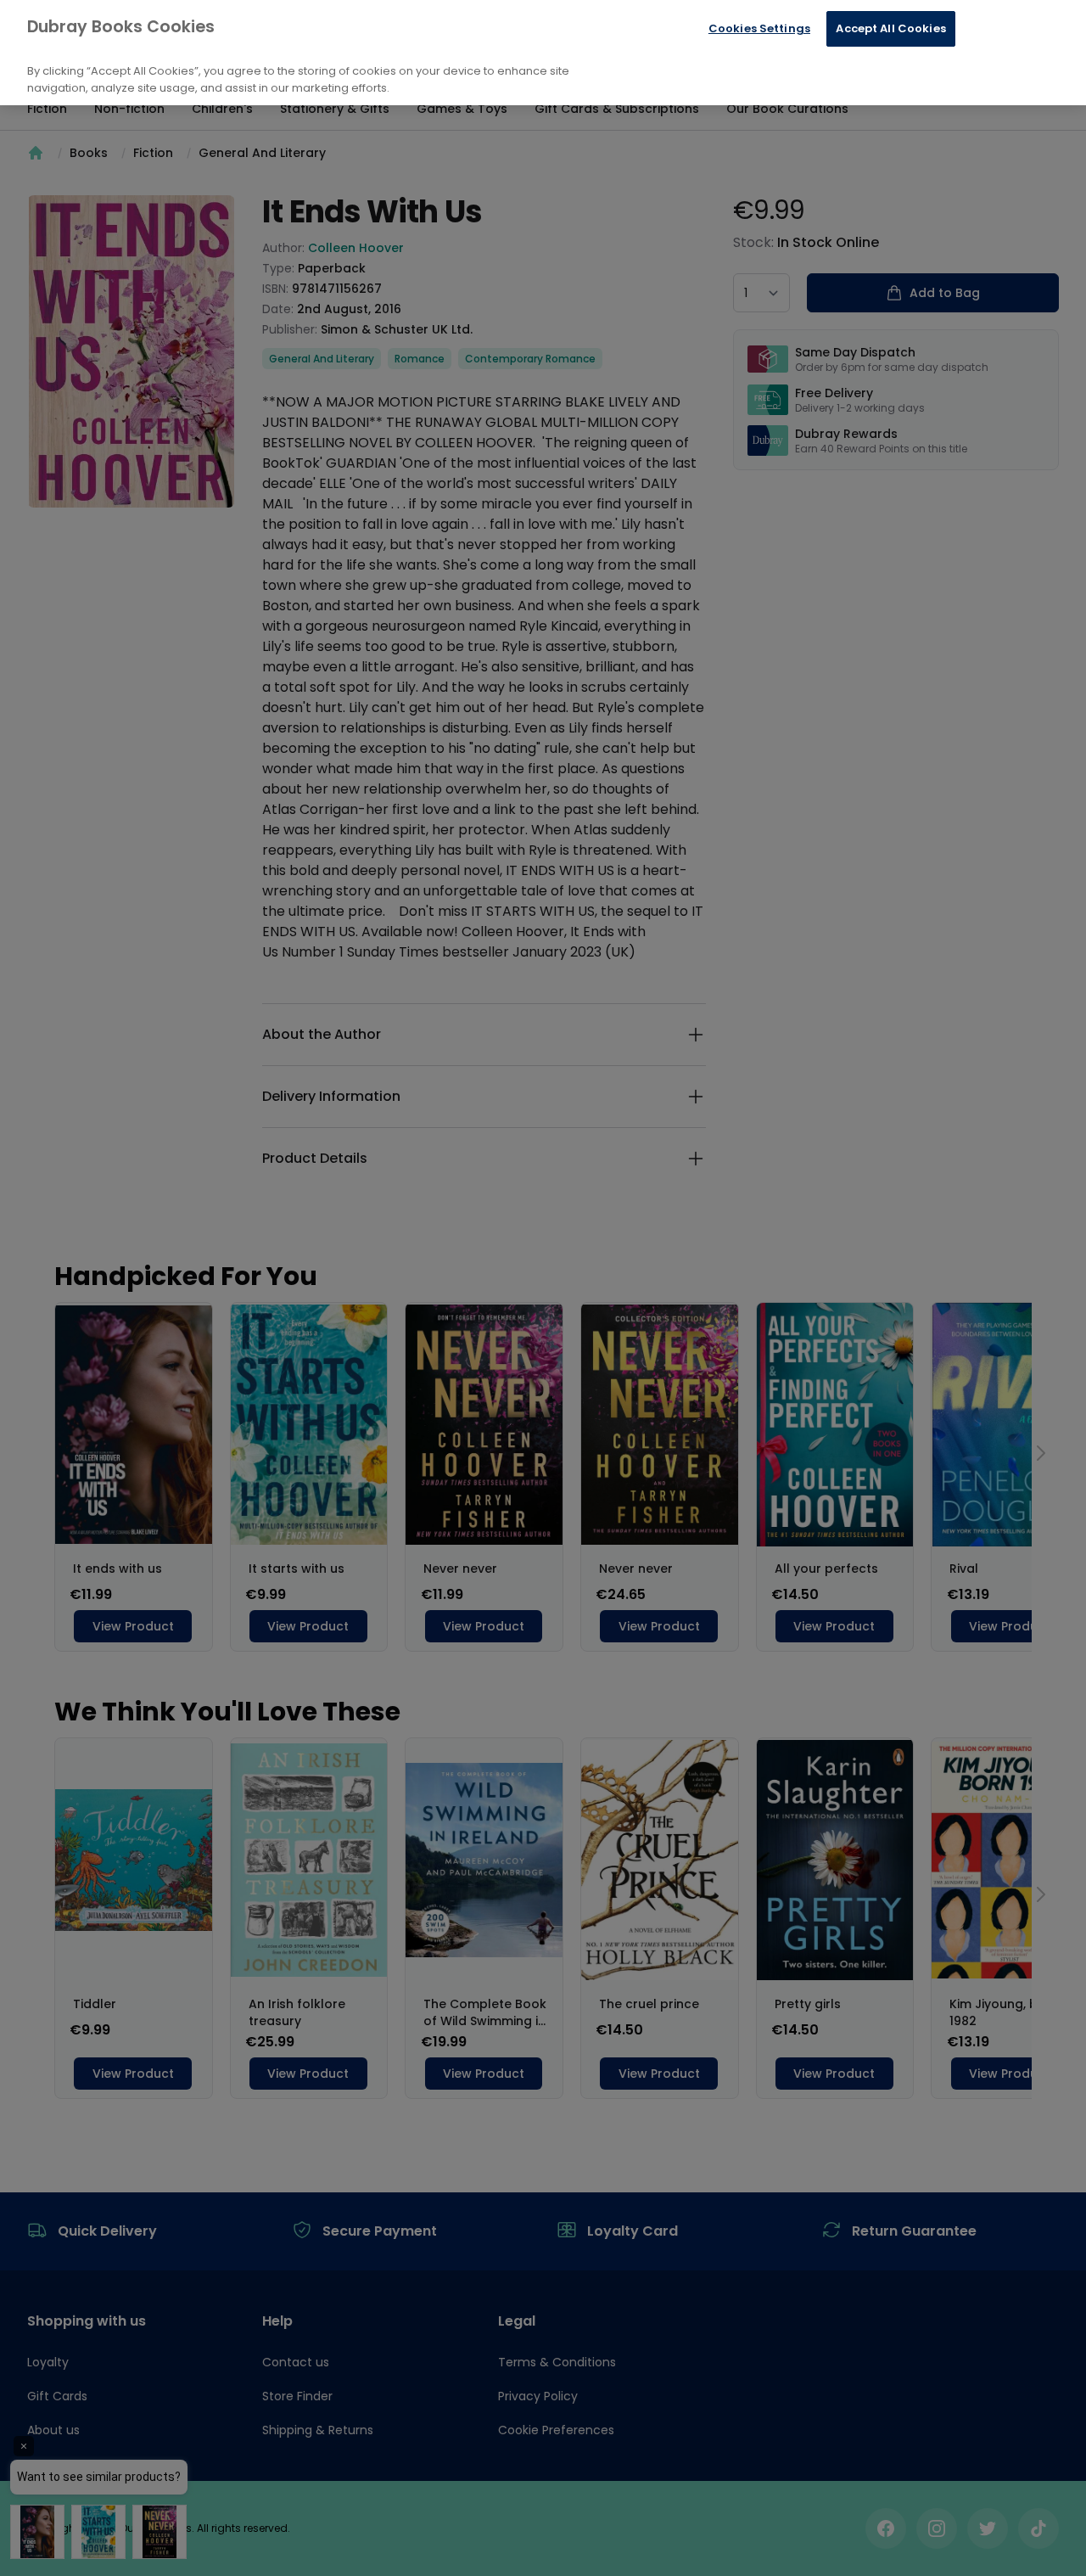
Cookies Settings (759, 28)
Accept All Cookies (890, 28)
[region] (543, 53)
